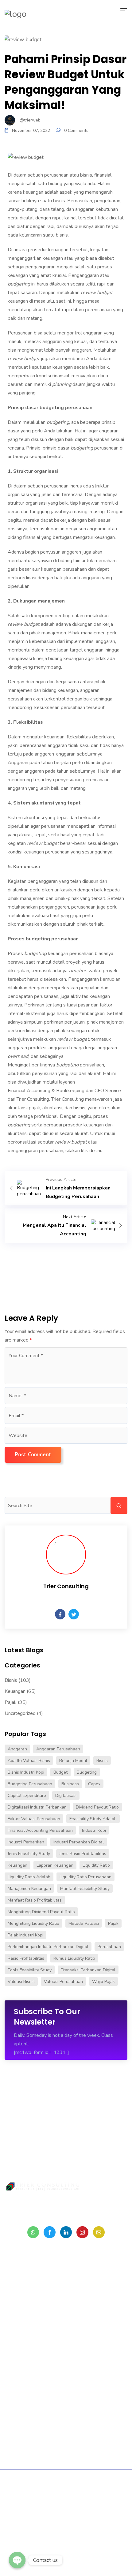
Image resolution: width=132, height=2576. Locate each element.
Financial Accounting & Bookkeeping (46, 1091)
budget (60, 1772)
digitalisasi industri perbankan (37, 1807)
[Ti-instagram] (82, 2232)
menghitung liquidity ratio (33, 1923)
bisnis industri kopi (26, 1772)
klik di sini (91, 1151)
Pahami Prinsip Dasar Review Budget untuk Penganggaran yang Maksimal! (66, 82)
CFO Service (108, 1091)
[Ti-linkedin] (66, 2232)
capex (94, 1784)
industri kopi (94, 1830)
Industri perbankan (26, 1842)
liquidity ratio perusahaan (85, 1877)
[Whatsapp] (33, 2232)
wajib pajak (103, 1982)
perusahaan (109, 1947)
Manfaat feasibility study (85, 1889)
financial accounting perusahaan (40, 1830)
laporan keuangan (55, 1865)
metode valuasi (84, 1923)
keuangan (17, 1865)
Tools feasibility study (30, 1970)
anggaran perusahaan (58, 1749)
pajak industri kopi (25, 1935)
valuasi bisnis (21, 1982)
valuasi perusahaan (63, 1982)
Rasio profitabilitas (26, 1958)
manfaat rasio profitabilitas (35, 1900)
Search (119, 1505)
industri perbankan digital (79, 1842)
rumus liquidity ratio (74, 1958)
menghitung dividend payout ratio (41, 1912)
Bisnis (11, 1680)
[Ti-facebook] (49, 2232)
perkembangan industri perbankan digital (48, 1947)
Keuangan (15, 1691)
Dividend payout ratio (97, 1807)
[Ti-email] (99, 2232)
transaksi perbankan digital (88, 1970)
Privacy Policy (76, 2495)
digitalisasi (66, 1796)
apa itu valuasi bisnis (29, 1761)
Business (70, 1784)
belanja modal (73, 1761)
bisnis (102, 1761)
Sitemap (47, 2495)
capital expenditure (27, 1796)
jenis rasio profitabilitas (83, 1854)
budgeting (87, 1772)
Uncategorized (20, 1713)
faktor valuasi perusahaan (34, 1819)
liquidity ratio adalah (29, 1877)
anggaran (17, 1749)
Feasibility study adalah (93, 1819)
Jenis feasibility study (29, 1854)
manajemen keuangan (29, 1889)
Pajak (11, 1702)
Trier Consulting (33, 1099)
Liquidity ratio (96, 1865)
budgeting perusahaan (30, 1784)
